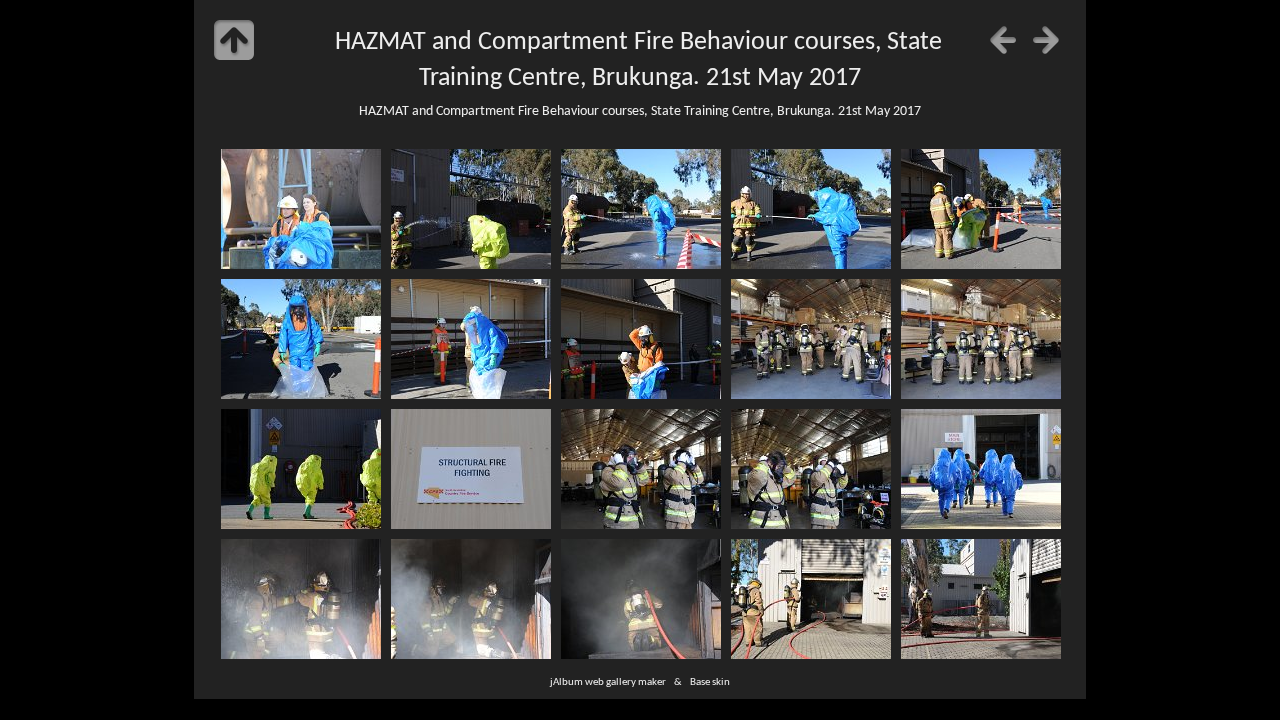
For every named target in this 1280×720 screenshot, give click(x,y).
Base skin (710, 682)
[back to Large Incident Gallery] (234, 40)
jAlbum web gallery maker (608, 682)
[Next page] (1046, 40)
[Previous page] (1003, 40)
